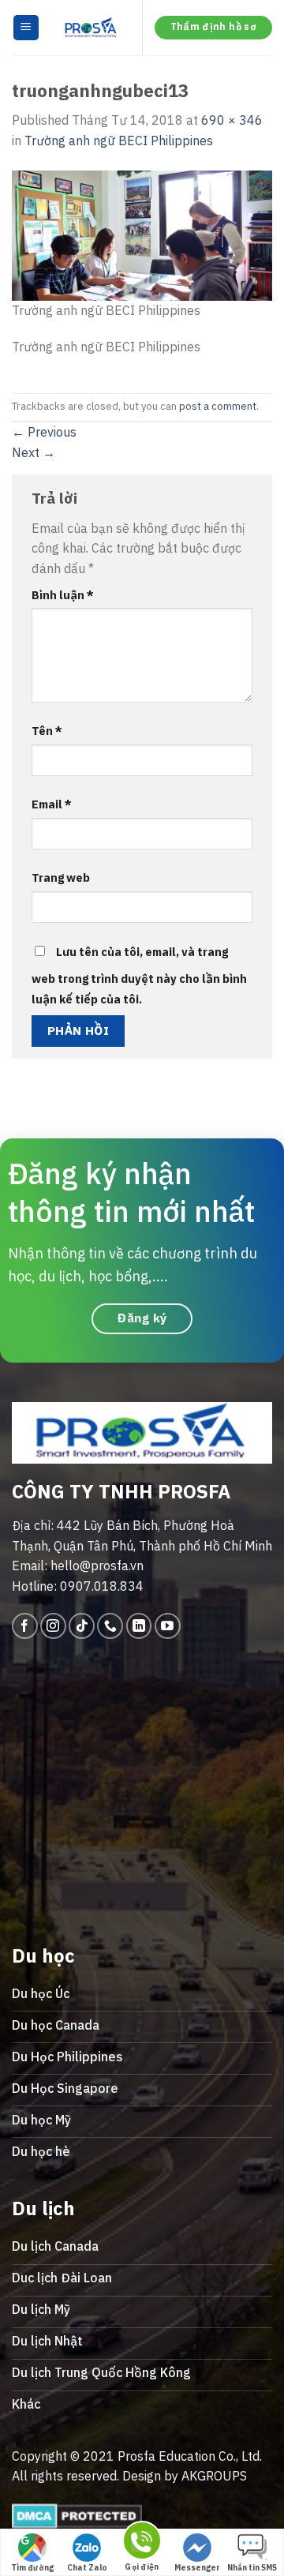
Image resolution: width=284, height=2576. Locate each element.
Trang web (61, 877)
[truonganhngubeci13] (142, 234)
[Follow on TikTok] (82, 1626)
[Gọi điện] (142, 2543)
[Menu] (26, 28)
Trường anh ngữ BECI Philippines (119, 141)
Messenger (197, 2568)
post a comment (218, 406)
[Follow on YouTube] (168, 1626)
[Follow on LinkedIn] (139, 1626)
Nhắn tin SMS (252, 2568)
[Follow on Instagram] (53, 1626)
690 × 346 (232, 120)
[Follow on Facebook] (25, 1626)
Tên (47, 731)
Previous (44, 432)
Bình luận (63, 595)
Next (34, 452)
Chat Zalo (87, 2568)
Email (52, 804)
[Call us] (110, 1626)
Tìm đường (32, 2568)
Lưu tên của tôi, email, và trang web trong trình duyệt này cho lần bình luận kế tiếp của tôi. (139, 975)
